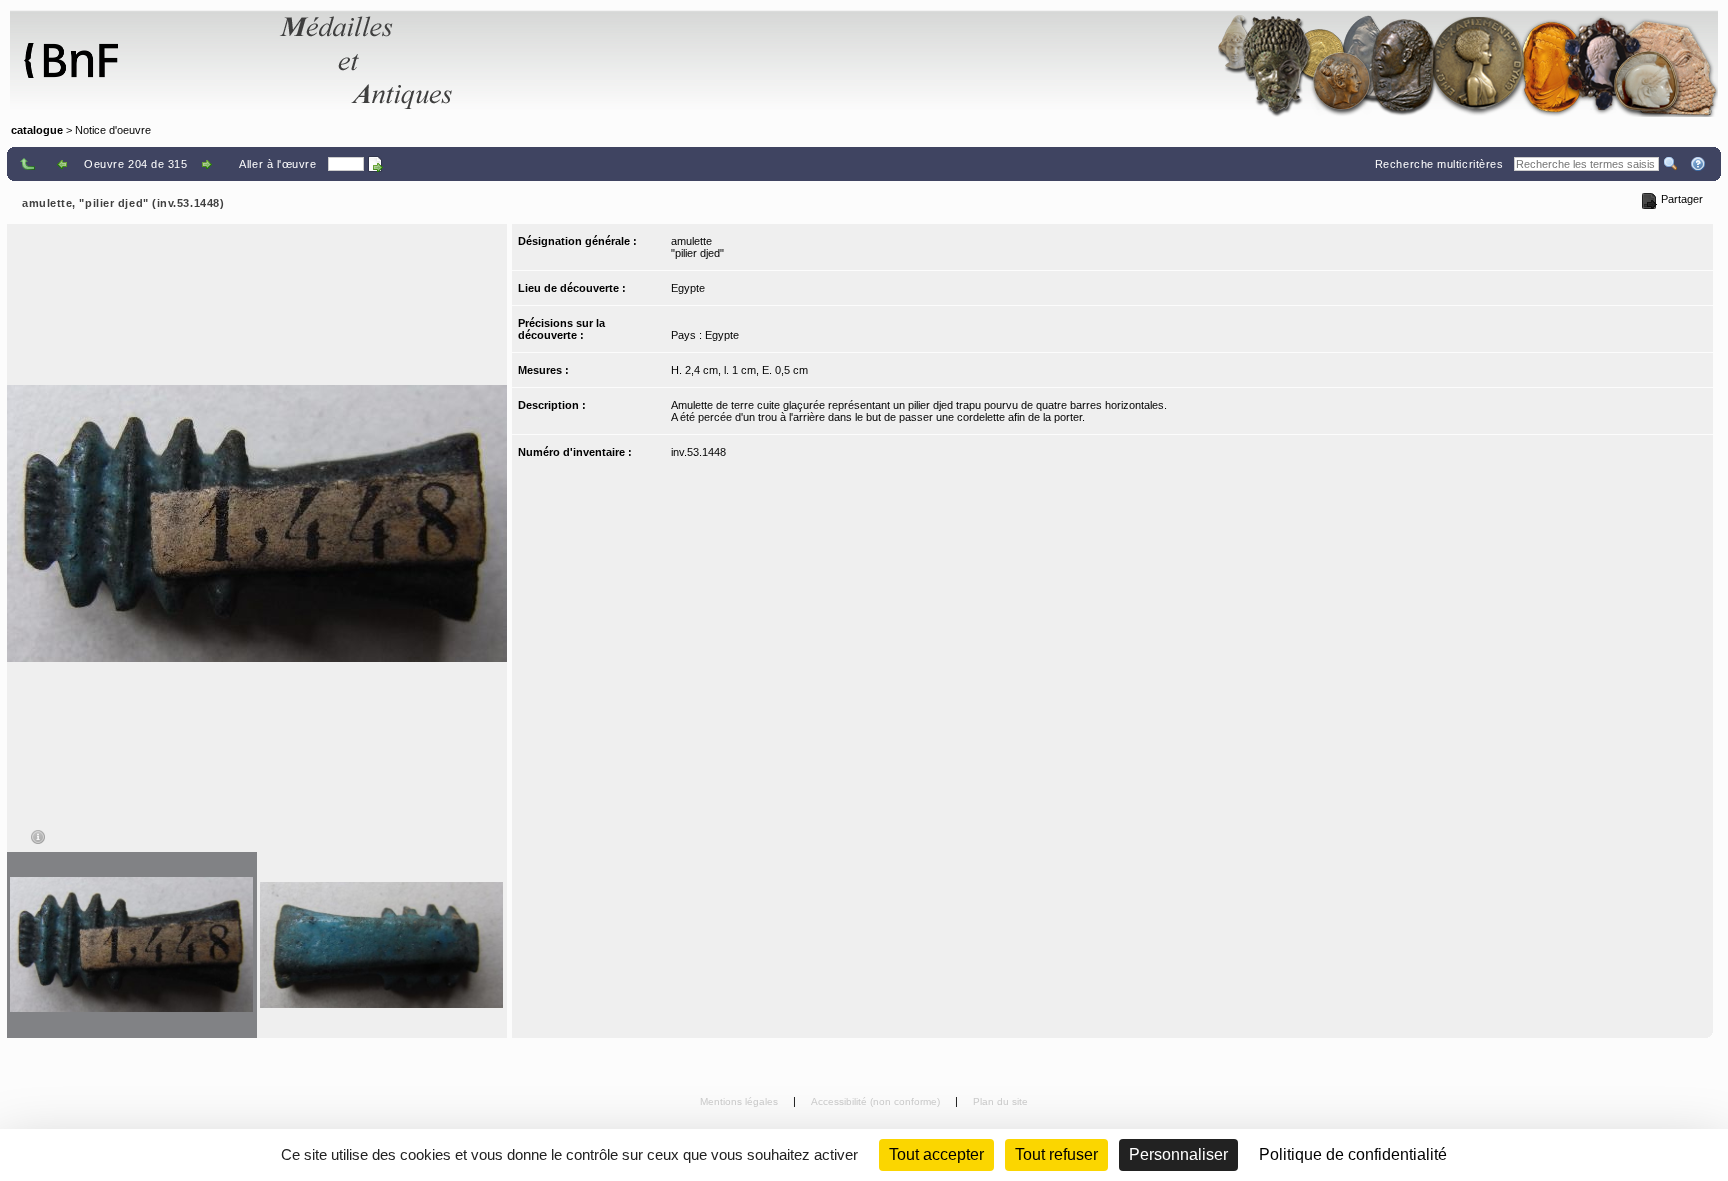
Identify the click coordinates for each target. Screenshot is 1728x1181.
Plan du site (1000, 1101)
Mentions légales (740, 1101)
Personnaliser (1178, 1154)
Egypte (688, 288)
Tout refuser (1056, 1154)
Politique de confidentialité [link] (1353, 1154)
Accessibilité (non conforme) (877, 1101)
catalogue (37, 130)
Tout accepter (936, 1154)
